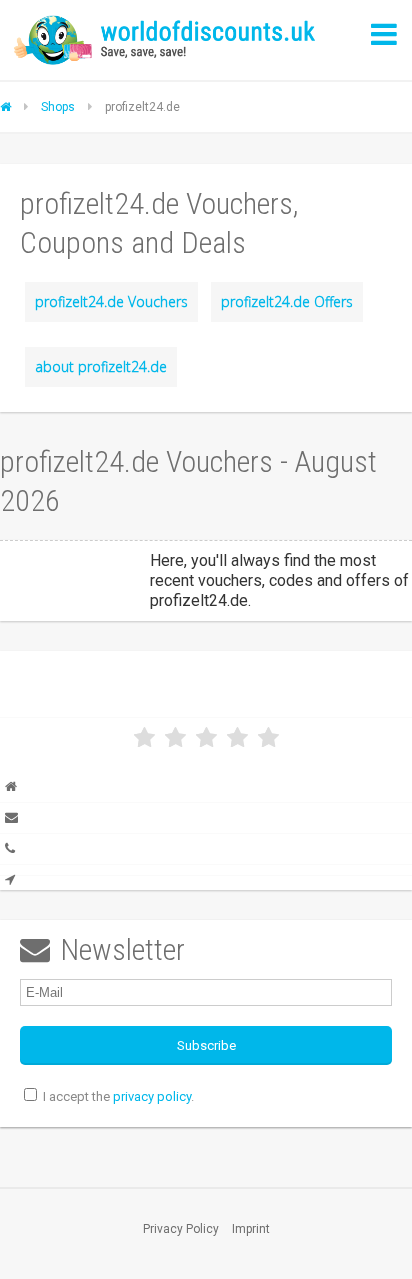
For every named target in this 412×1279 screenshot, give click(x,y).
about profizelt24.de (101, 366)
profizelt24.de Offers (287, 301)
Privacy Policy (181, 1229)
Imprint (251, 1229)
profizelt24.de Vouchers (111, 301)
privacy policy (152, 1096)
